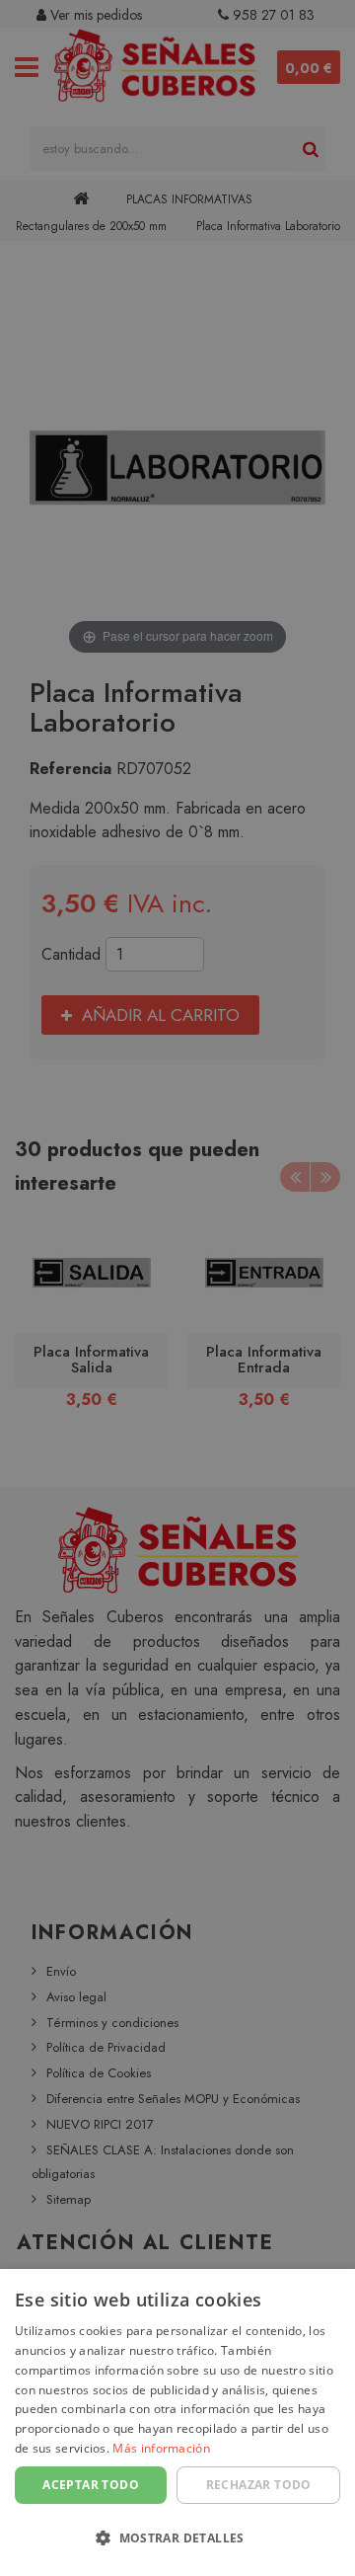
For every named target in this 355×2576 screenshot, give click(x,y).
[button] (177, 2539)
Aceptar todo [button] (91, 2485)
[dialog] (177, 2422)
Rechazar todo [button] (259, 2485)
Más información (161, 2448)
